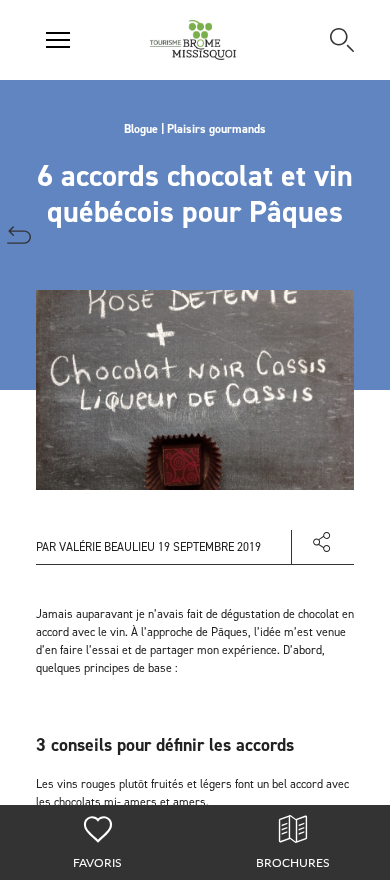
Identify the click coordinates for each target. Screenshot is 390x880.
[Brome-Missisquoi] (193, 40)
